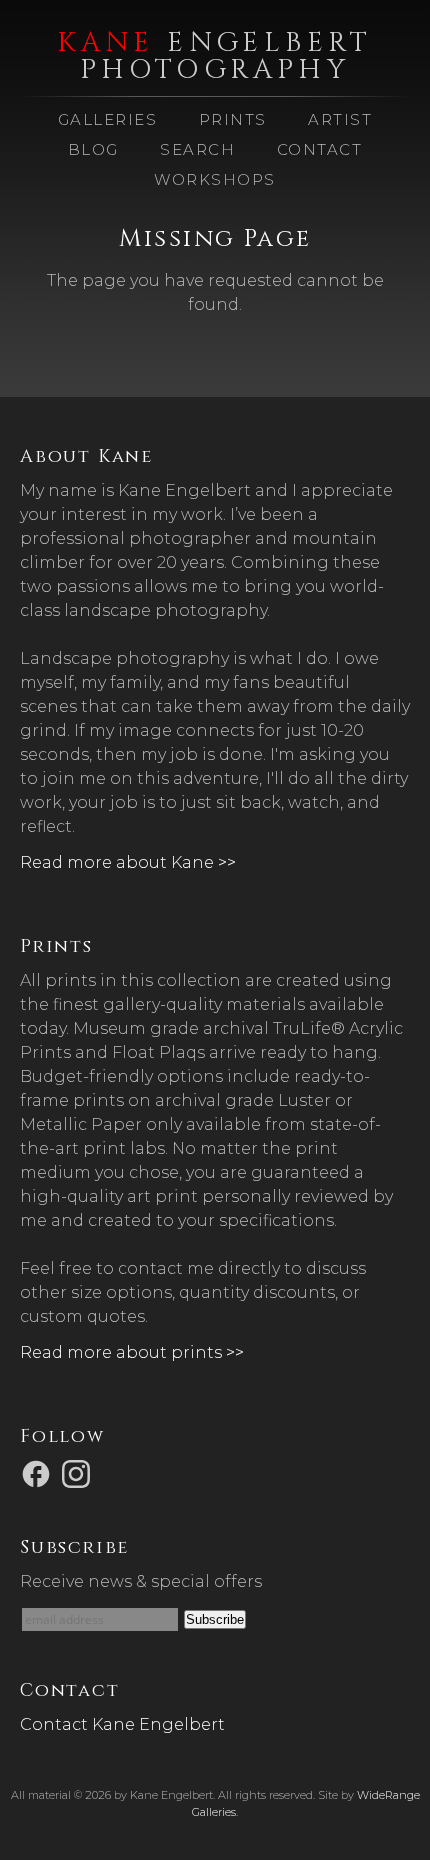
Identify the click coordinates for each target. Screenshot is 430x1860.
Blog (93, 149)
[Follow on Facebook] (39, 1473)
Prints (233, 119)
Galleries (108, 119)
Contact (320, 149)
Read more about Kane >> (128, 862)
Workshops (215, 179)
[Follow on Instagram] (79, 1473)
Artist (340, 119)
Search (197, 149)
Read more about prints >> (132, 1352)
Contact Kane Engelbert (122, 1724)
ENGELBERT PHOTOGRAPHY (215, 56)
